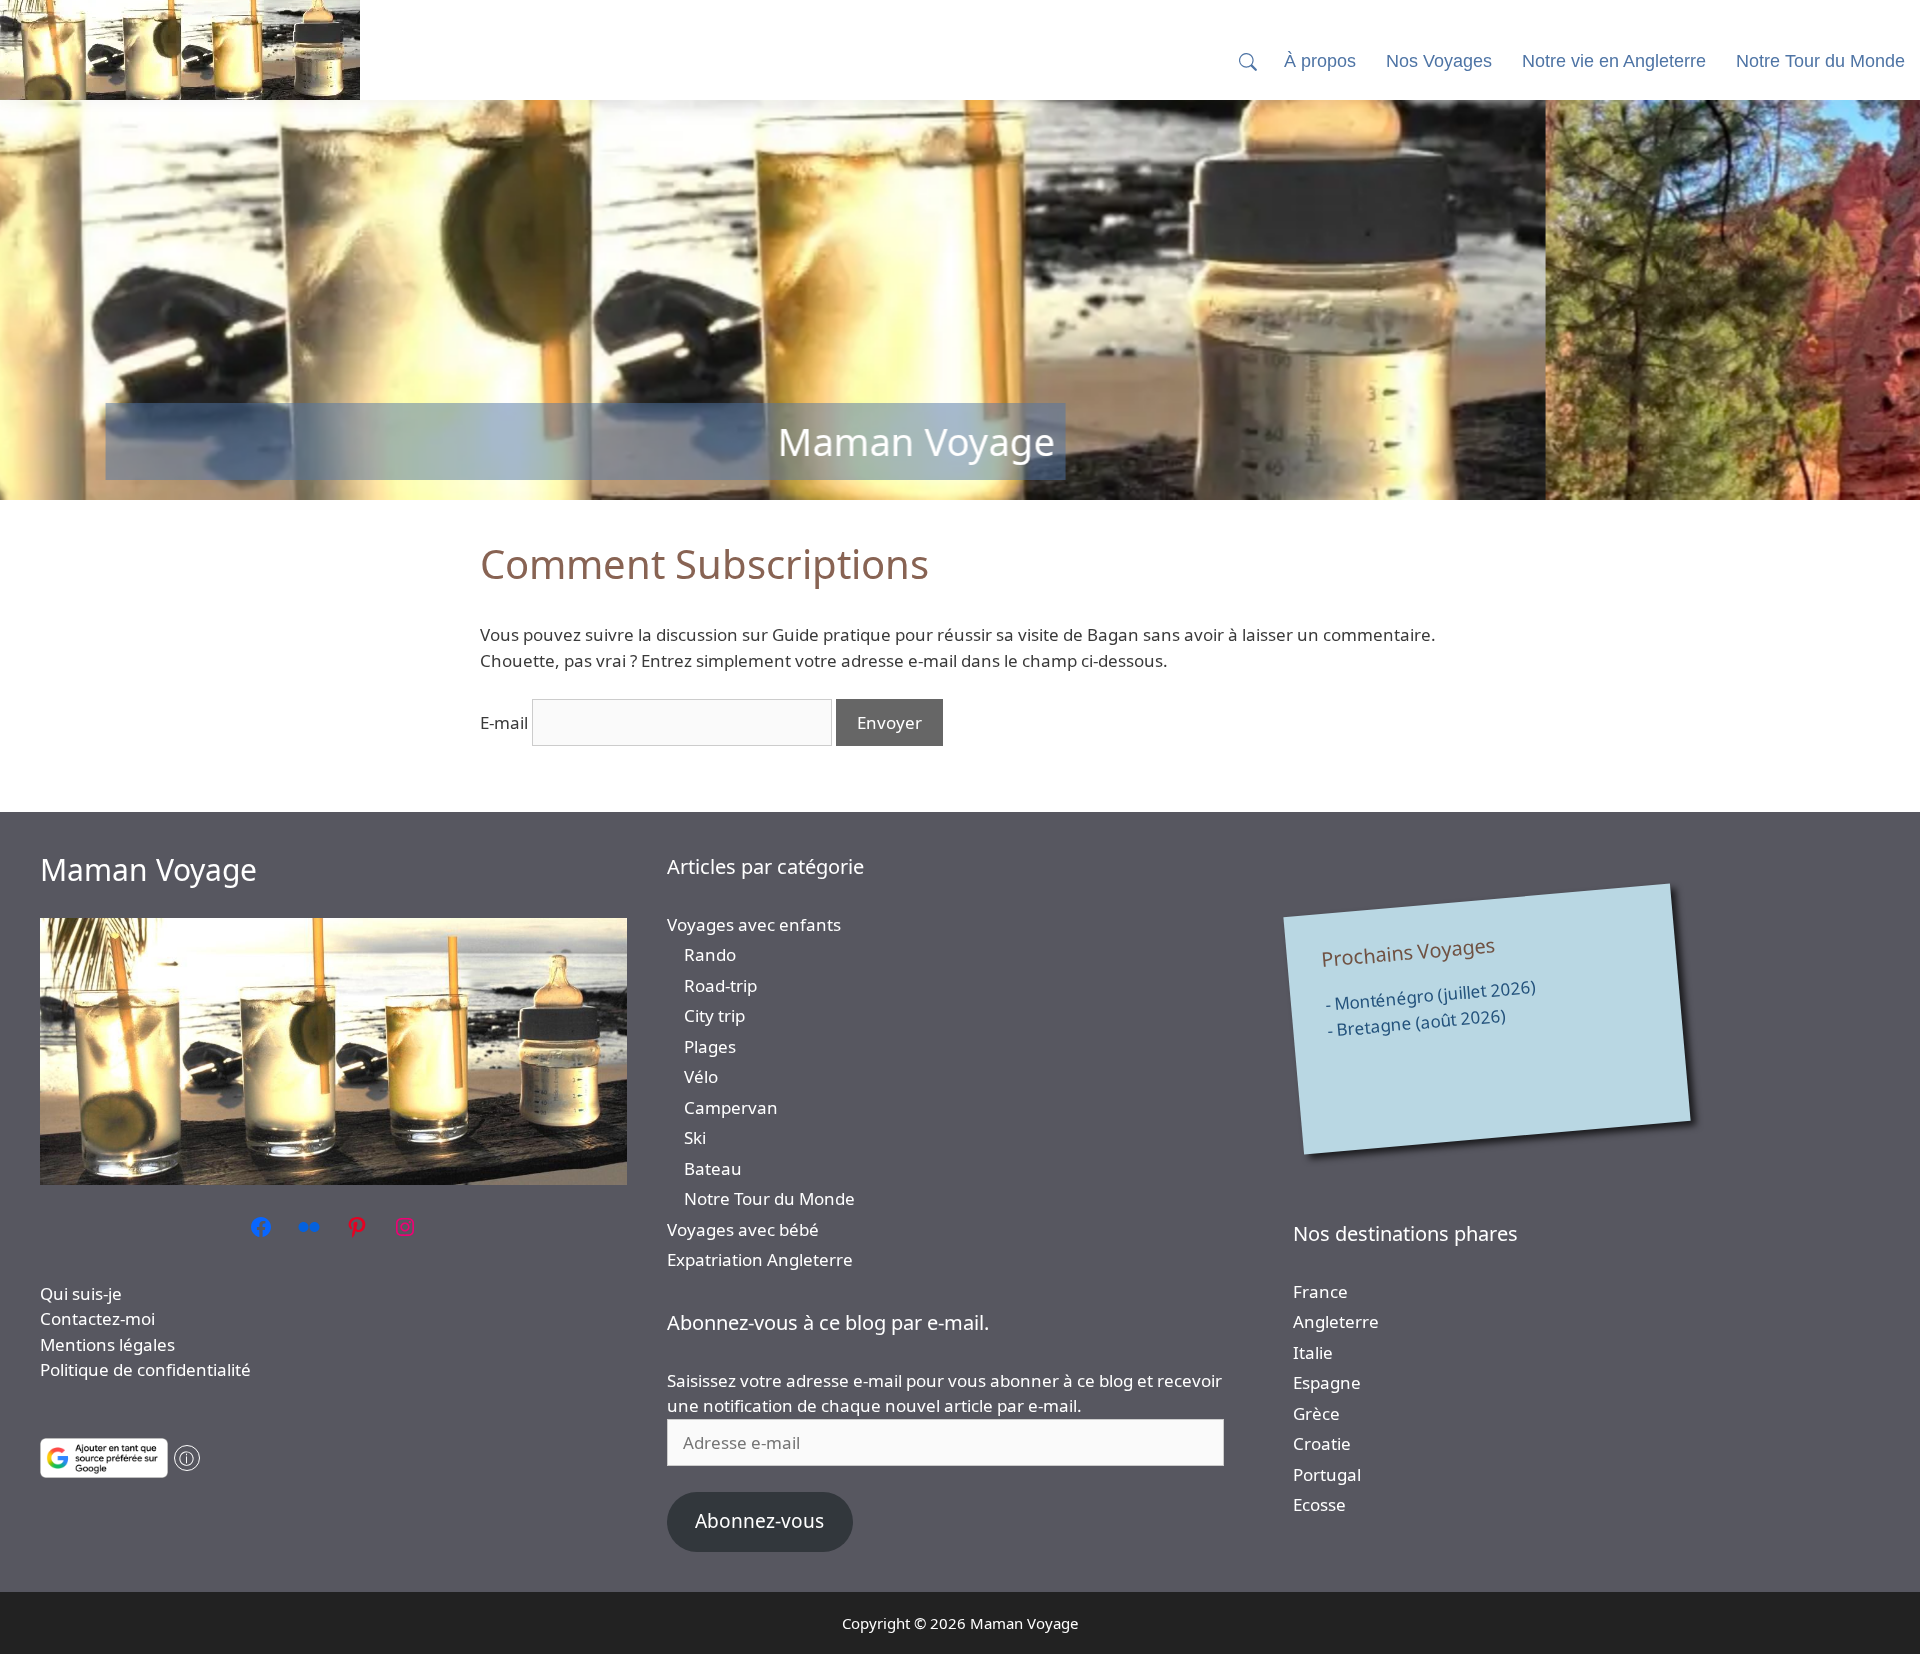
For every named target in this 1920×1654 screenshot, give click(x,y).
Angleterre (1336, 1321)
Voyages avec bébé (743, 1229)
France (1320, 1291)
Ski (695, 1137)
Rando (710, 954)
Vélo (701, 1076)
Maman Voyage (148, 869)
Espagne (1327, 1382)
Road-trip (720, 985)
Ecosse (1319, 1504)
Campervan (731, 1107)
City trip (714, 1015)
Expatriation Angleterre (760, 1259)
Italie (1313, 1352)
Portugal (1327, 1474)
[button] (1248, 61)
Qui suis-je (81, 1293)
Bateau (713, 1168)
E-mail (504, 722)
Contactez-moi (97, 1318)
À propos (1320, 61)
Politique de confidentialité (145, 1369)
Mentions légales (107, 1344)
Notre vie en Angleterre (1614, 61)
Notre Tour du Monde (769, 1198)
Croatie (1322, 1443)
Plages (710, 1046)
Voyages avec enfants (754, 924)
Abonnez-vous (759, 1521)
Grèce (1316, 1413)
